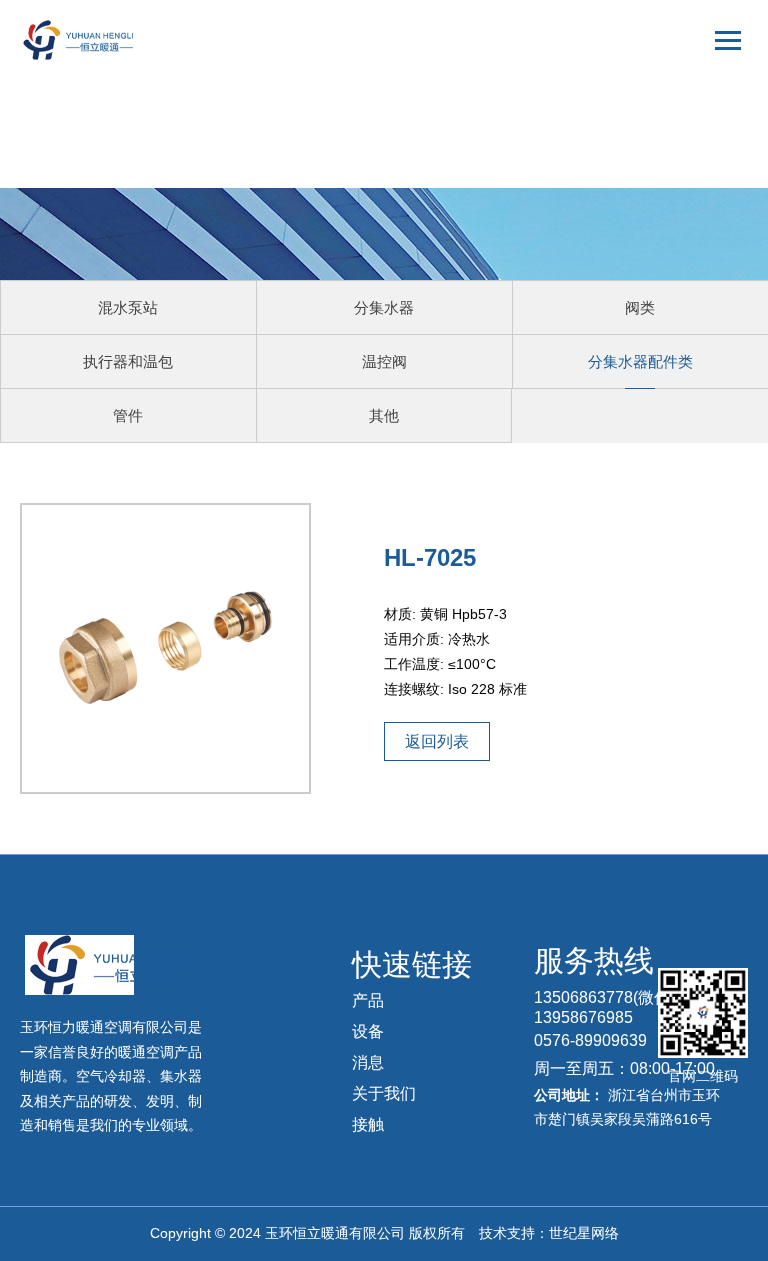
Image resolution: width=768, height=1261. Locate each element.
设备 (368, 1031)
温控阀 (384, 361)
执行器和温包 (128, 361)
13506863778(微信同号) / (624, 997)
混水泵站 (128, 307)
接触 (368, 1124)
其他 (384, 415)
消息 (368, 1062)
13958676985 (583, 1017)
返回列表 (437, 741)
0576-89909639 (590, 1040)
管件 (128, 415)
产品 (368, 1000)
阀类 (640, 307)
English (706, 135)
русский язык (688, 170)
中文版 (708, 98)
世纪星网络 (584, 1233)
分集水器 (384, 307)
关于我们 (384, 1093)
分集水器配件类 (640, 361)
